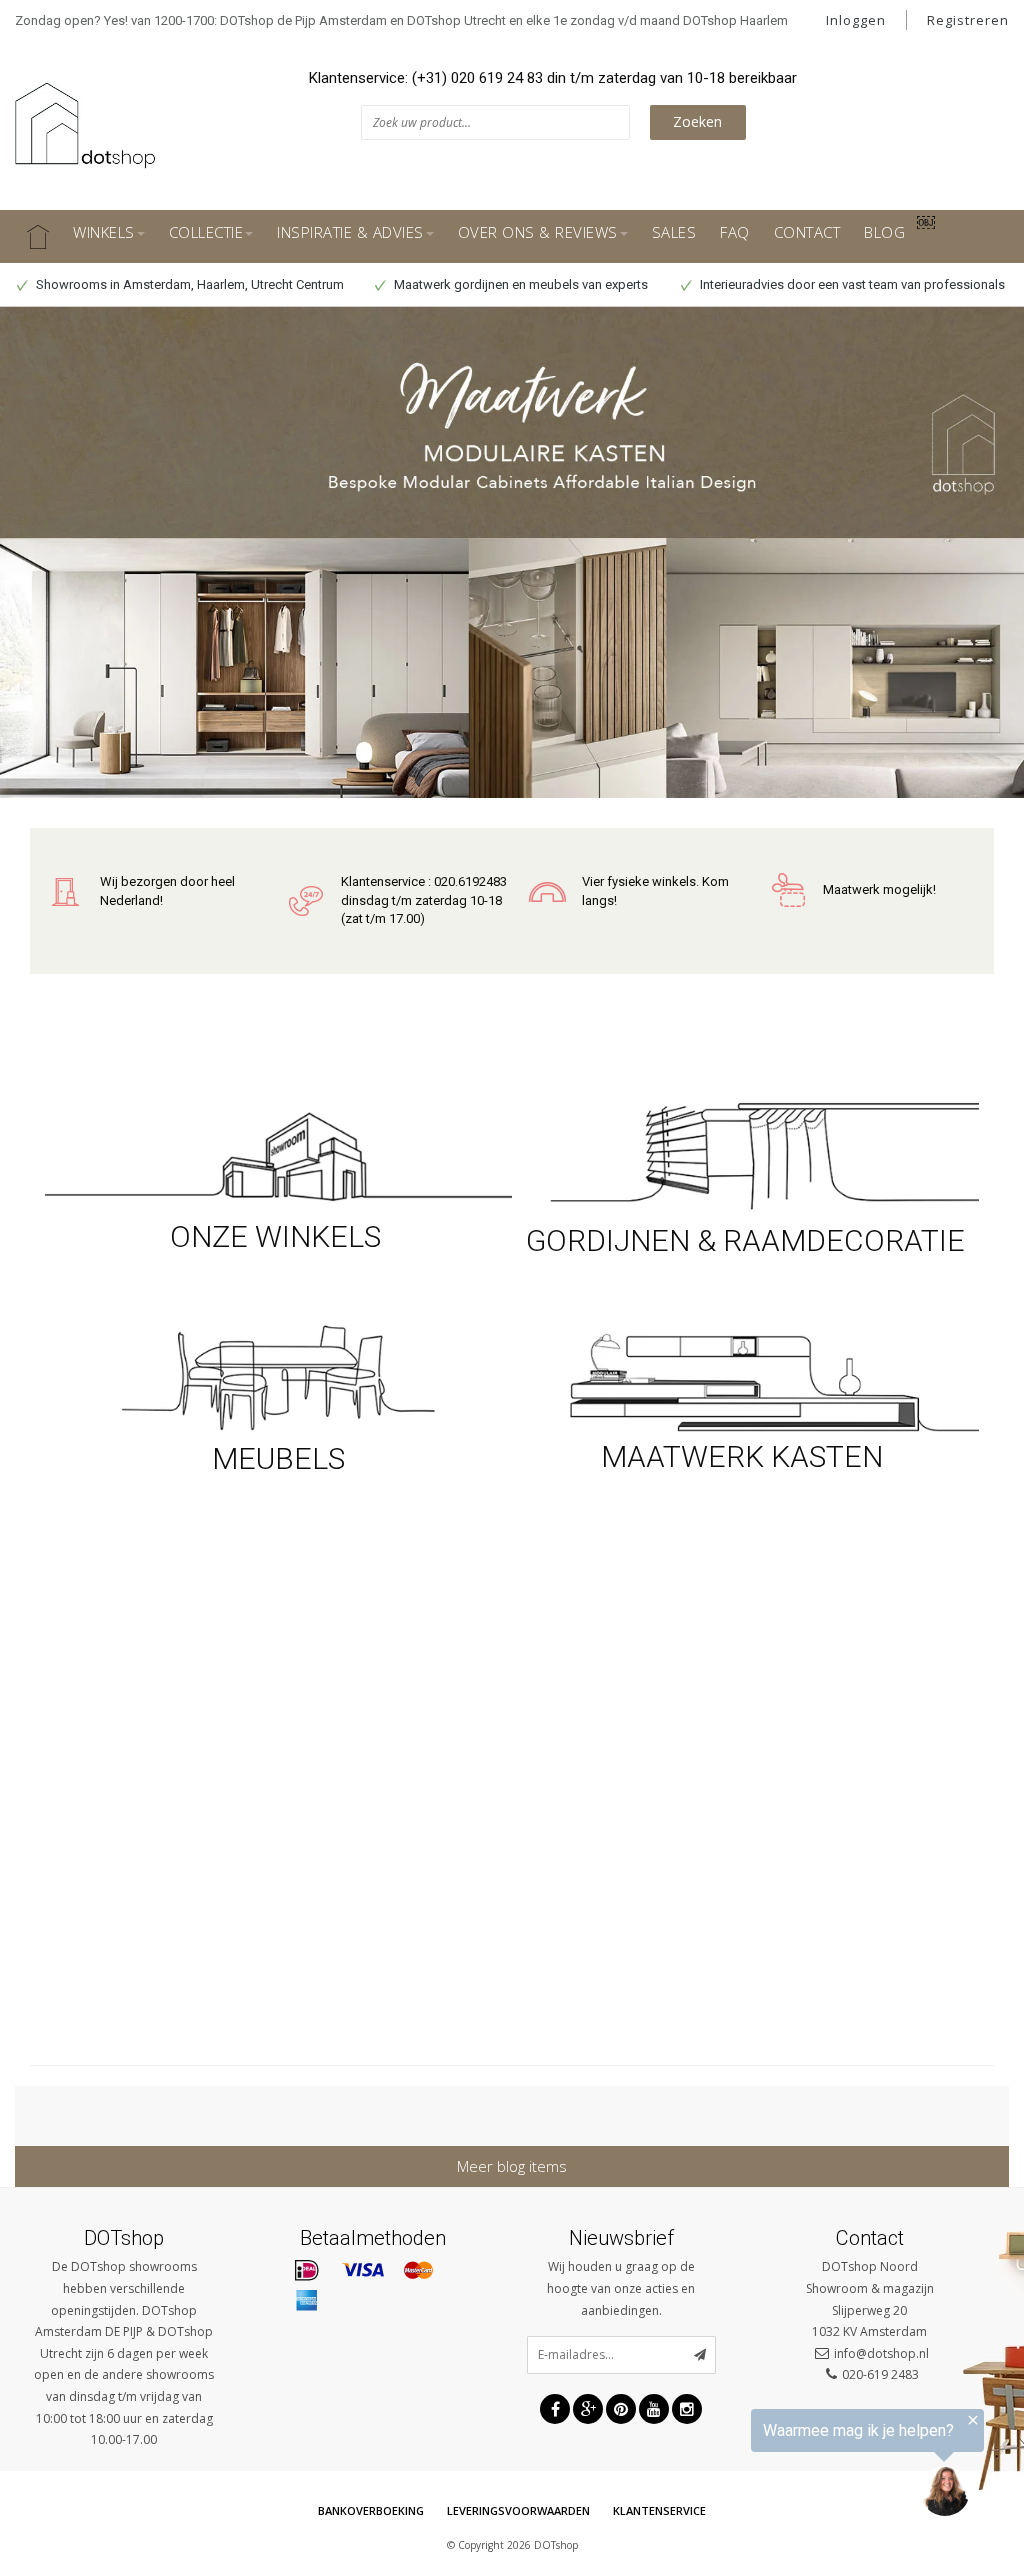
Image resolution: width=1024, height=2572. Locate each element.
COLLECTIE (206, 232)
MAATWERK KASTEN (745, 1456)
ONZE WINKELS (279, 1236)
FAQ (735, 232)
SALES (674, 232)
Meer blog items (512, 2166)
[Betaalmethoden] (307, 2271)
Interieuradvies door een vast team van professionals (851, 284)
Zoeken (697, 121)
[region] (778, 2466)
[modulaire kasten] (745, 1380)
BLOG (884, 232)
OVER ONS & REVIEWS (538, 232)
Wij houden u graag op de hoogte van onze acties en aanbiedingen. (621, 2288)
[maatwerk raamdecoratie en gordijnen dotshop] (745, 1153)
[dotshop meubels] (278, 1374)
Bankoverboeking (371, 2510)
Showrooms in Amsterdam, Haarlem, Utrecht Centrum (188, 284)
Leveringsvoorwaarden (518, 2510)
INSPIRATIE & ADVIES (350, 232)
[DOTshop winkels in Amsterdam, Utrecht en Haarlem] (278, 1153)
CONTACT (807, 232)
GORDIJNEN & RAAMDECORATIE (745, 1240)
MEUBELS (278, 1458)
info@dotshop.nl (881, 2353)
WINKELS (104, 232)
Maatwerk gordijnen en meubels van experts (519, 284)
